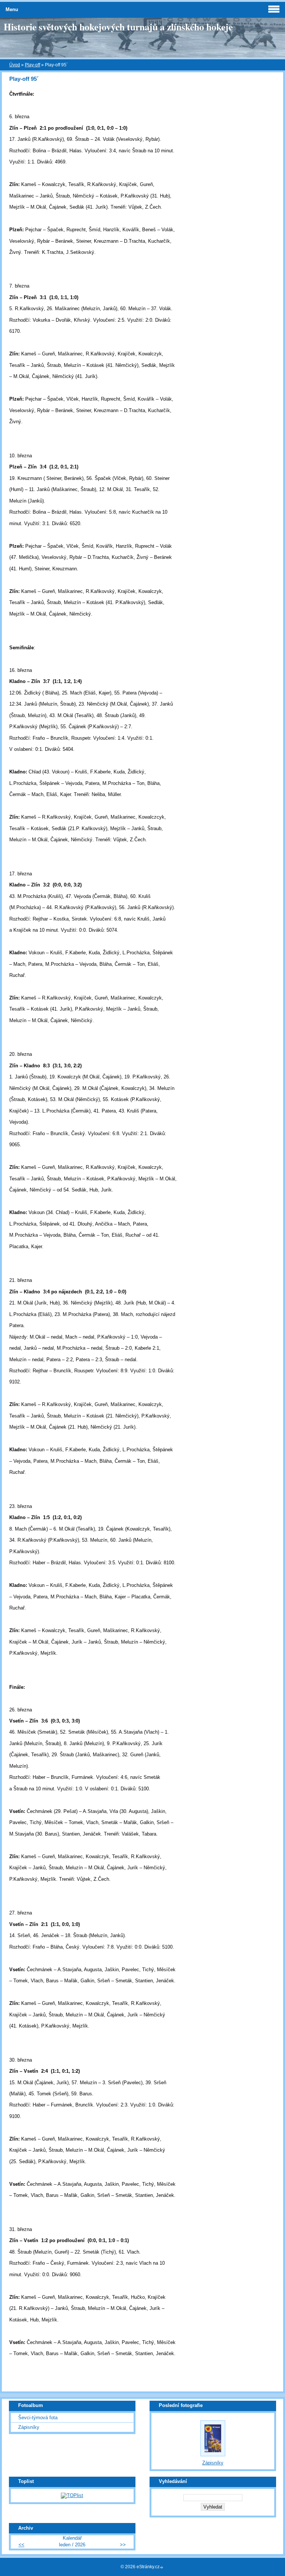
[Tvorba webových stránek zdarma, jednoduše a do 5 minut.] (162, 2567)
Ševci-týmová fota (38, 2418)
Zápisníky (29, 2427)
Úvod (15, 65)
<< (22, 2545)
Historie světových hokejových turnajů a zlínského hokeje (118, 27)
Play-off (32, 65)
